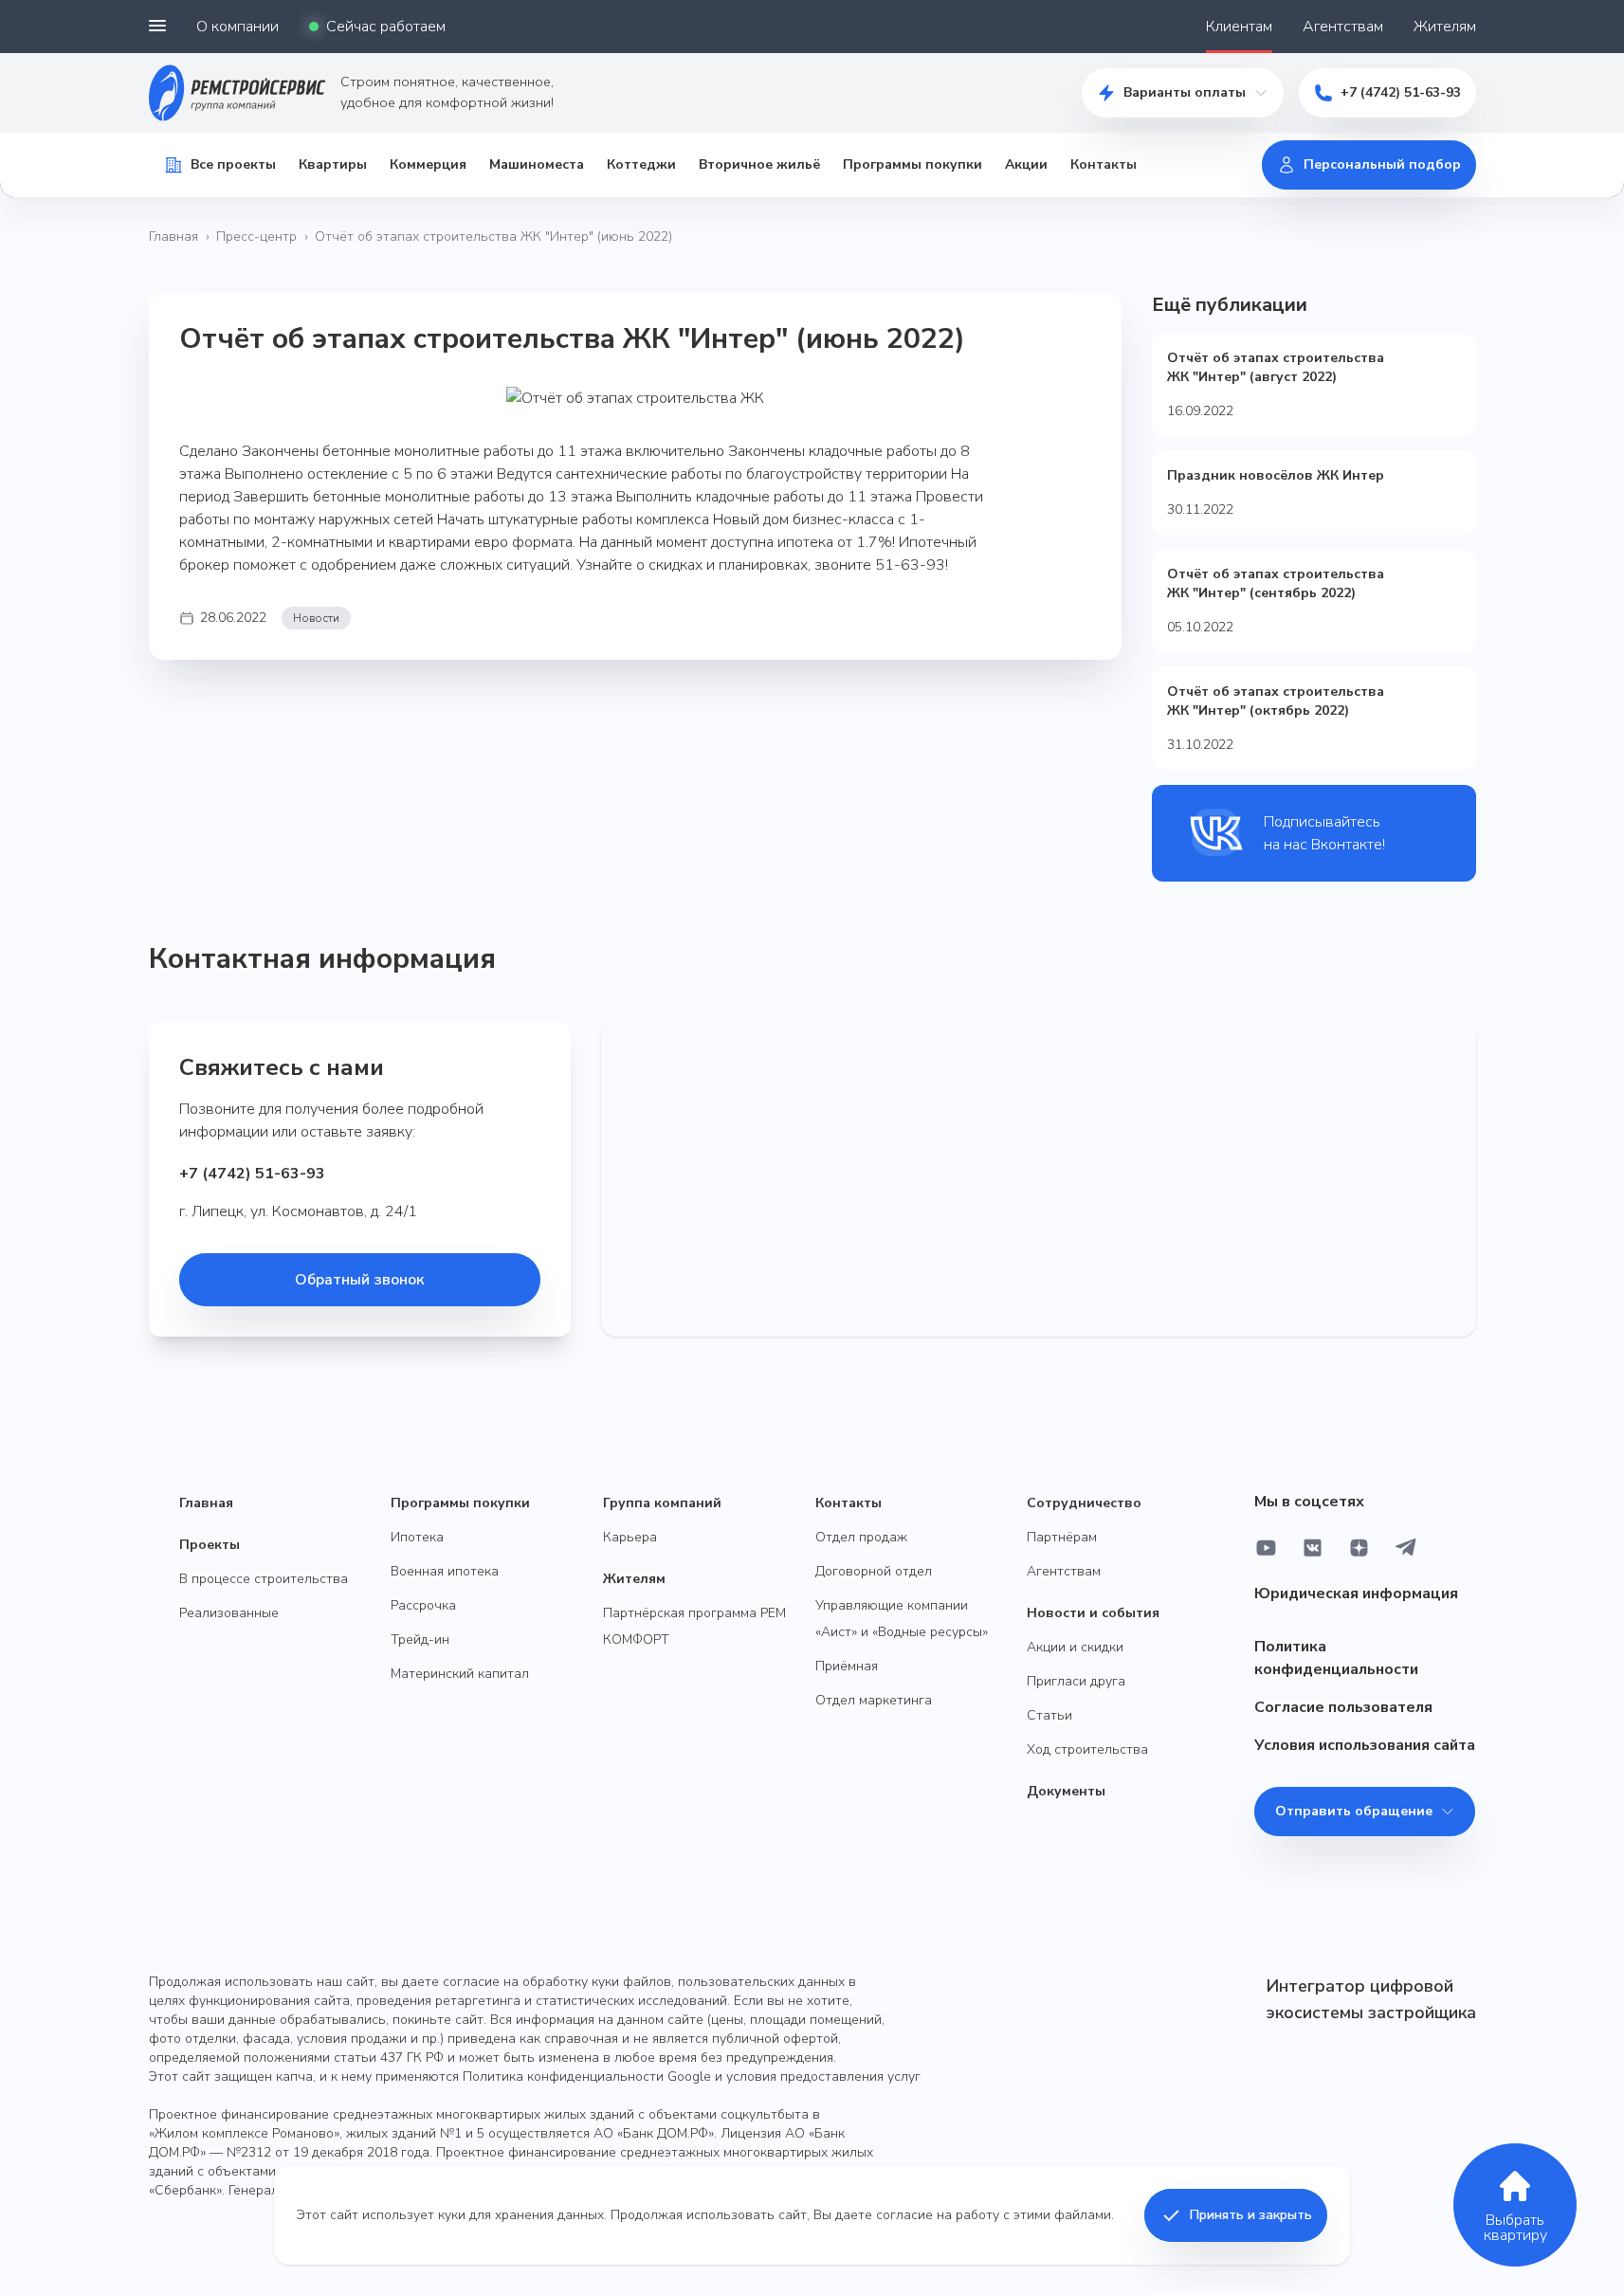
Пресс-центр (256, 237)
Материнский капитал (460, 1674)
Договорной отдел (874, 1571)
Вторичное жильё (759, 164)
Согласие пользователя (1343, 1707)
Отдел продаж (861, 1537)
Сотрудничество (1084, 1503)
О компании (237, 27)
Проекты (210, 1545)
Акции (1026, 164)
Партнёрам (1062, 1537)
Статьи (1049, 1715)
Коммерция (428, 164)
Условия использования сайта (1365, 1745)
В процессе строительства (264, 1579)
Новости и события (1093, 1613)
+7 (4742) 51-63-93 (1401, 92)
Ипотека (417, 1537)
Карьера (630, 1537)
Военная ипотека (445, 1571)
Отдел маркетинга (874, 1700)
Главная (173, 237)
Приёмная (847, 1666)
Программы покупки (912, 164)
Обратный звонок (359, 1280)
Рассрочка (423, 1605)
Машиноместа (537, 164)
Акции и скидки (1075, 1647)
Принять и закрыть (1251, 2215)
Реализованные (229, 1613)
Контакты (1104, 164)
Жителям (1445, 27)
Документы (1066, 1791)
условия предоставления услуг (823, 2076)
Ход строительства (1087, 1749)
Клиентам (1239, 27)
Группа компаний (662, 1503)
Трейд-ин (420, 1639)
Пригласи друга (1076, 1681)
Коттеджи (641, 164)
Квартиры (333, 164)
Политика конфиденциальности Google (587, 2076)
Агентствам (1343, 27)
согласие (904, 2215)
